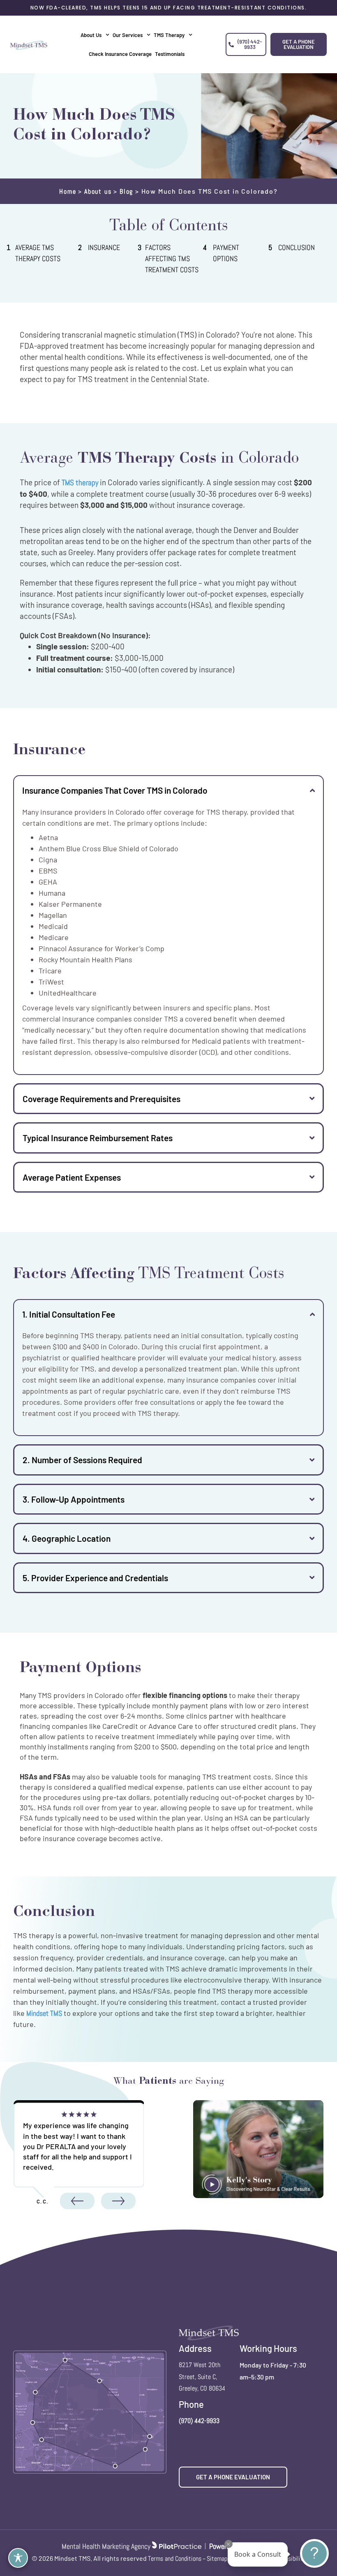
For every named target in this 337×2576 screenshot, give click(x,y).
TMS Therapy (169, 35)
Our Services (128, 35)
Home (68, 191)
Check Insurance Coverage (120, 54)
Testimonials (170, 54)
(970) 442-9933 (199, 2421)
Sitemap (217, 2559)
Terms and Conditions (175, 2559)
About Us (91, 35)
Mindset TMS (44, 2013)
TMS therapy (80, 483)
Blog (126, 191)
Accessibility (290, 2559)
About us (98, 191)
